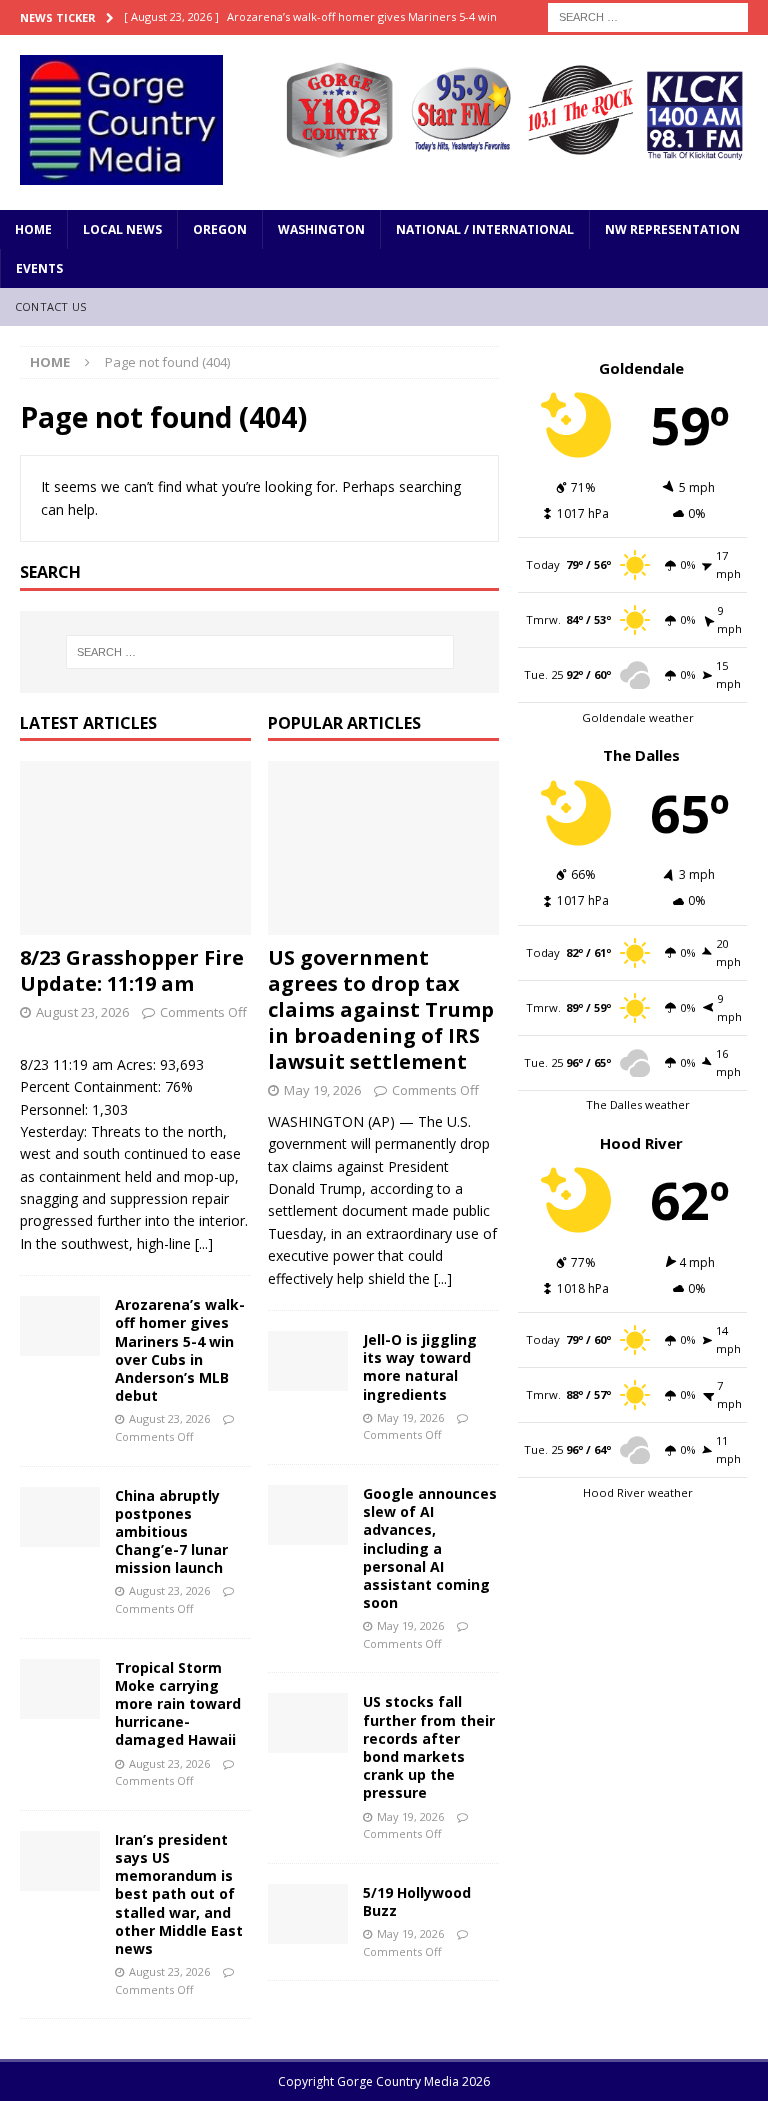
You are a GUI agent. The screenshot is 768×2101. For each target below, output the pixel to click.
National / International (485, 229)
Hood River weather (638, 1492)
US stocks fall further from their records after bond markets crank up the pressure (429, 1747)
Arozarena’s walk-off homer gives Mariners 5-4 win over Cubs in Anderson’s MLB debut (180, 1350)
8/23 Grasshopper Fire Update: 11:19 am (132, 970)
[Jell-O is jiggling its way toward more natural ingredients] (308, 1361)
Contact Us (50, 306)
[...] (204, 1243)
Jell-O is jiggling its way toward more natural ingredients (420, 1367)
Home (33, 229)
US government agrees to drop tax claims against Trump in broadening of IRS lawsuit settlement (381, 1009)
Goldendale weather (638, 717)
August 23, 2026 (82, 1012)
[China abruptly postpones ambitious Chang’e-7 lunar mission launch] (60, 1517)
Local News (122, 229)
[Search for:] (648, 15)
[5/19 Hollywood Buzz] (308, 1914)
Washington (321, 229)
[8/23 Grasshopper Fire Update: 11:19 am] (135, 848)
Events (39, 268)
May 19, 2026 (322, 1090)
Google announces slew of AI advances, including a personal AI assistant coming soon (430, 1548)
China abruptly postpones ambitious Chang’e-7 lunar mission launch (171, 1532)
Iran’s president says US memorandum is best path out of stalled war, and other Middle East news (179, 1894)
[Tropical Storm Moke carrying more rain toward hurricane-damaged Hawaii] (60, 1689)
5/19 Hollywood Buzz (417, 1901)
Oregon (220, 229)
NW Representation (672, 229)
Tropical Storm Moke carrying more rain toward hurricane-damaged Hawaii (178, 1704)
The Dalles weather (638, 1104)
